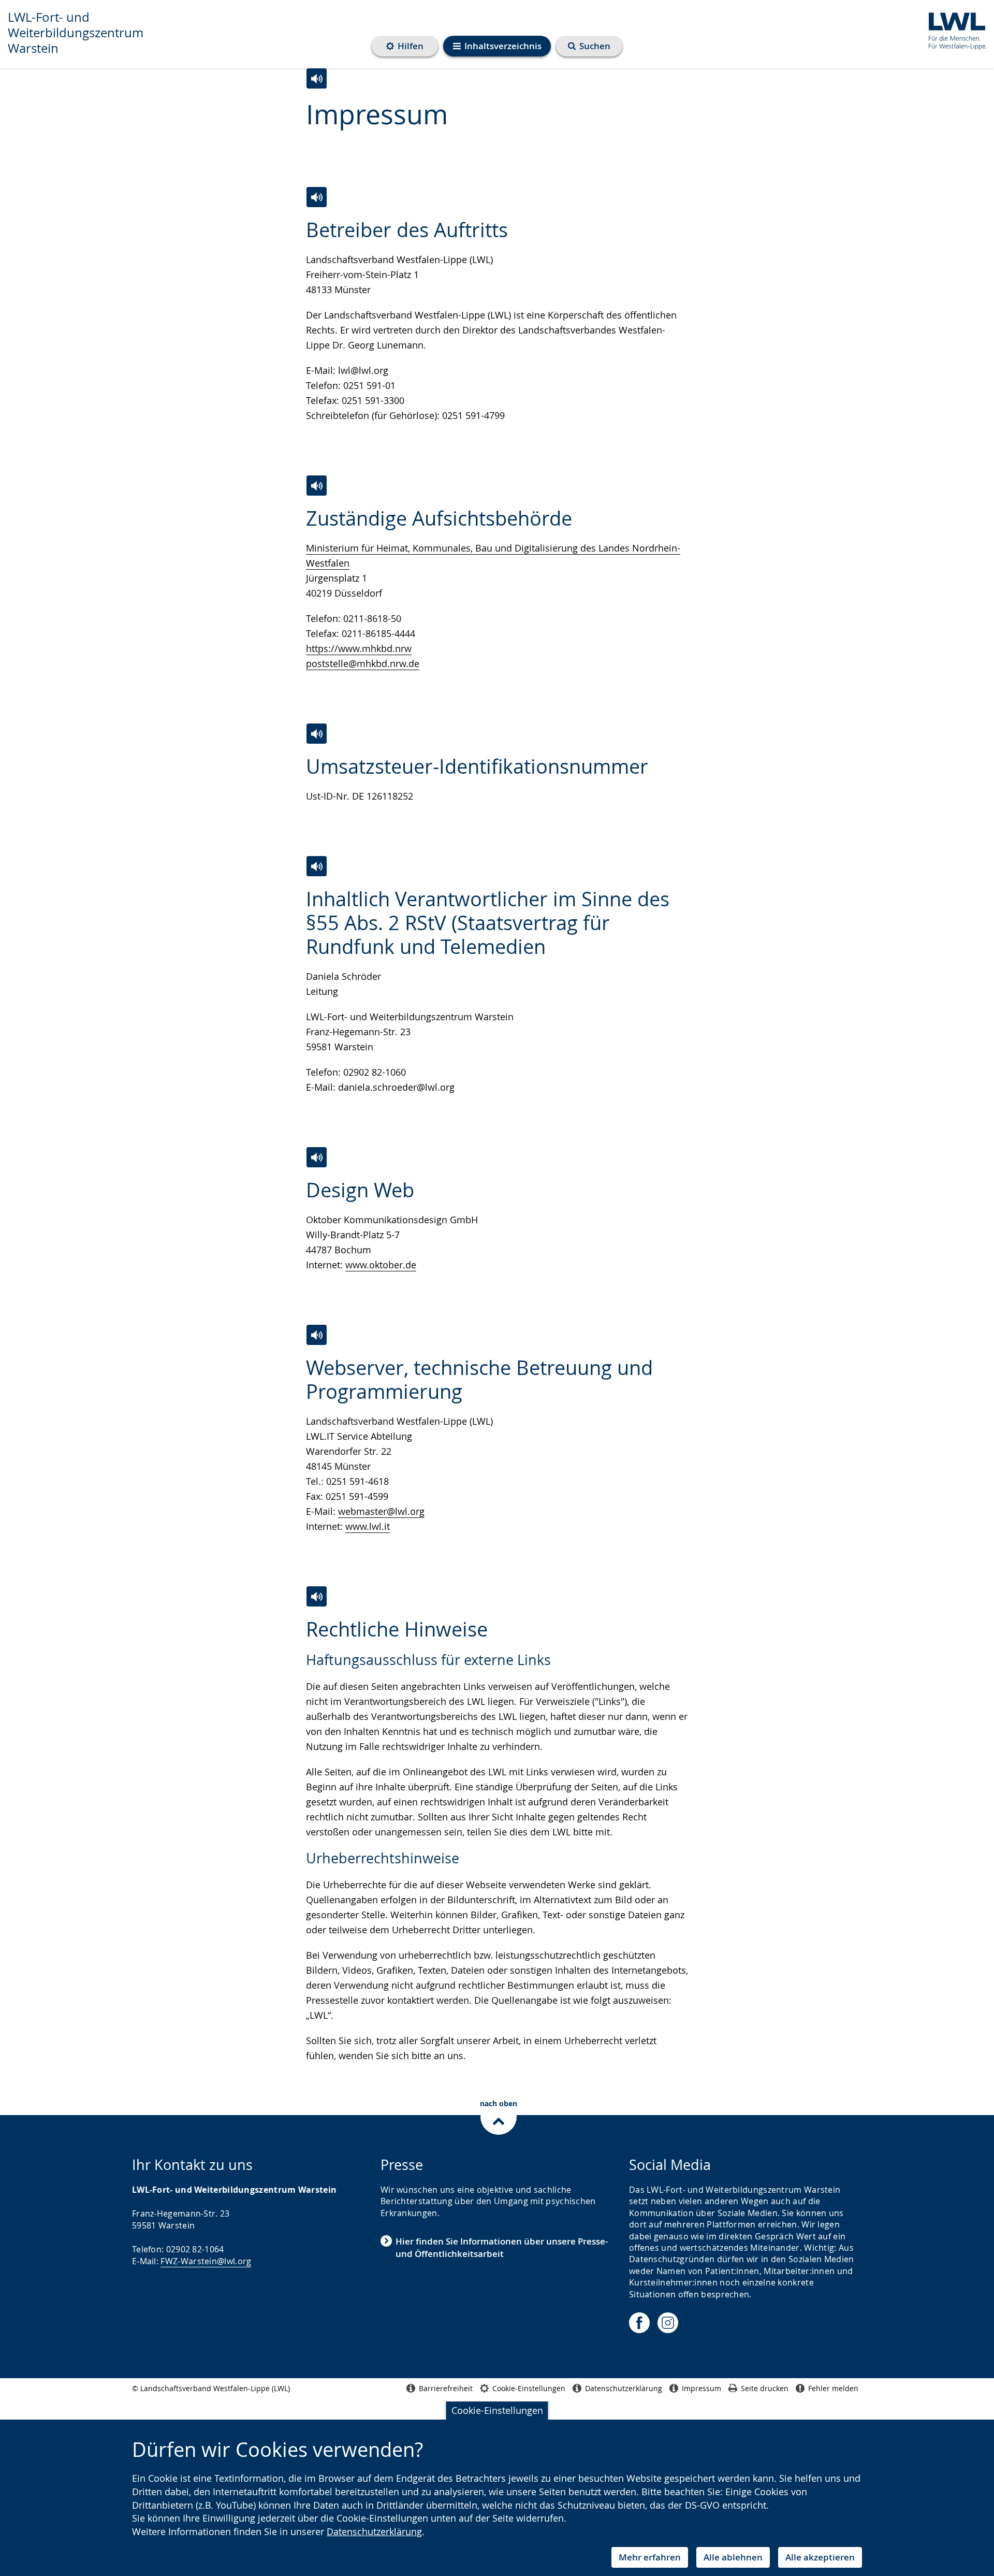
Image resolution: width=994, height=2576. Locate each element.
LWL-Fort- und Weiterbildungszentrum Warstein (76, 33)
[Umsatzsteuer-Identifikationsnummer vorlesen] (317, 734)
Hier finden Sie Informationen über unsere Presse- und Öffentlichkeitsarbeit (502, 2247)
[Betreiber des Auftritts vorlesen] (317, 197)
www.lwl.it (368, 1526)
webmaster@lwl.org (381, 1511)
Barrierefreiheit (446, 2388)
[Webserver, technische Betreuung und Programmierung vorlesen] (317, 1335)
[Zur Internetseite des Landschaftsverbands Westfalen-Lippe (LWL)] (953, 29)
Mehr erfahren (650, 2557)
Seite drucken (765, 2388)
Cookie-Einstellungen (497, 2410)
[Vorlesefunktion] (317, 78)
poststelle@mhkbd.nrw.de (363, 663)
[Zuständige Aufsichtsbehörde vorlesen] (317, 486)
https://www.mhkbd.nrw (359, 648)
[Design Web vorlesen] (317, 1157)
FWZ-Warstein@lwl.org (206, 2261)
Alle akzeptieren (820, 2557)
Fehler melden (833, 2388)
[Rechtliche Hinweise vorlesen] (317, 1596)
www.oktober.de (381, 1265)
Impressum (701, 2388)
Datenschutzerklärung (374, 2531)
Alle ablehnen (733, 2557)
